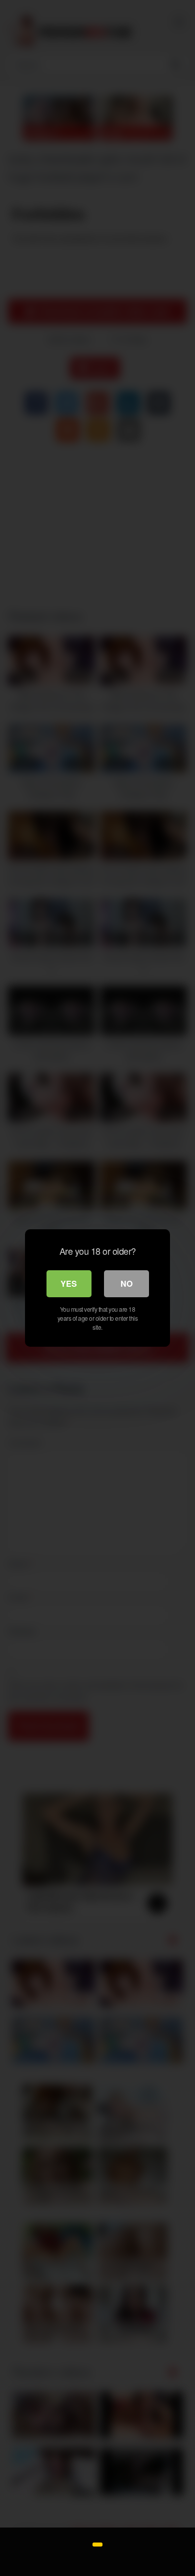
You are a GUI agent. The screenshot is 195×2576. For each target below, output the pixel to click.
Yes (69, 1284)
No (126, 1284)
